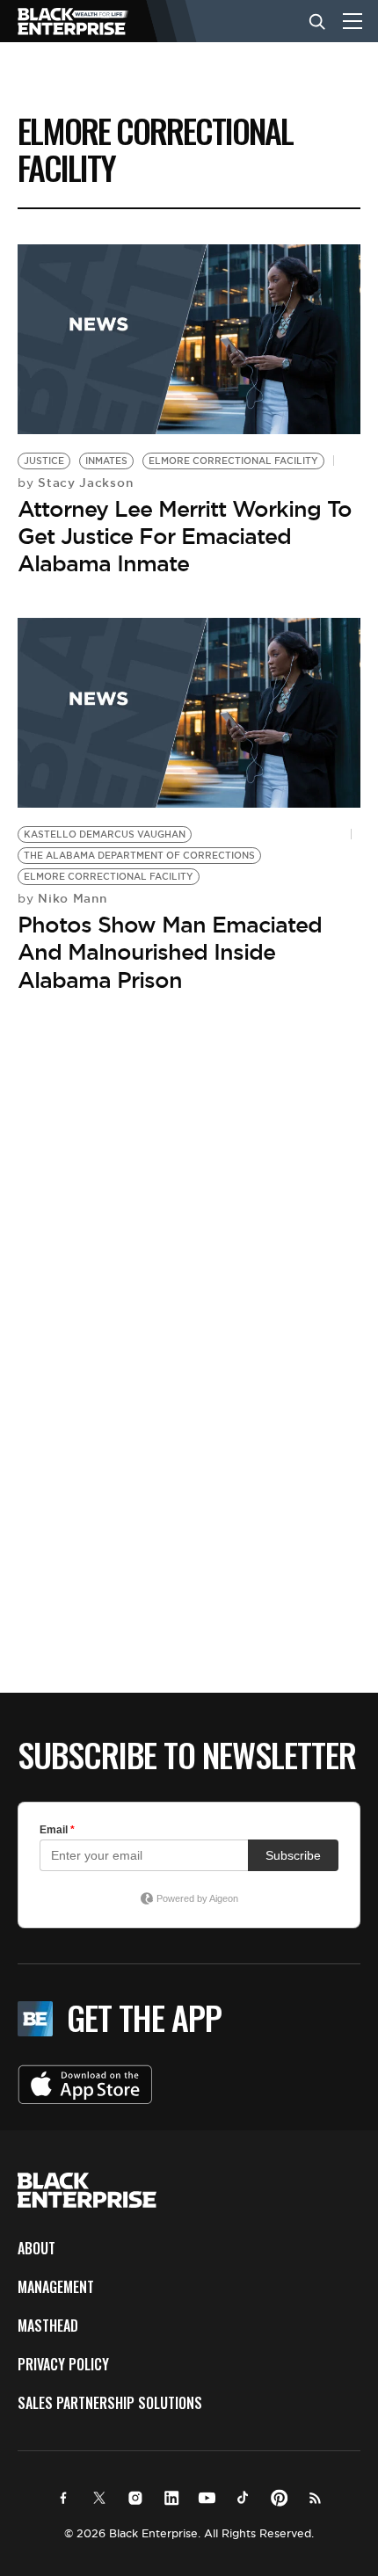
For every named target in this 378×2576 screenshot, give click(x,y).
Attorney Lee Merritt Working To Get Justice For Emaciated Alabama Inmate (185, 536)
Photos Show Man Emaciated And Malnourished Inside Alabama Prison (170, 952)
